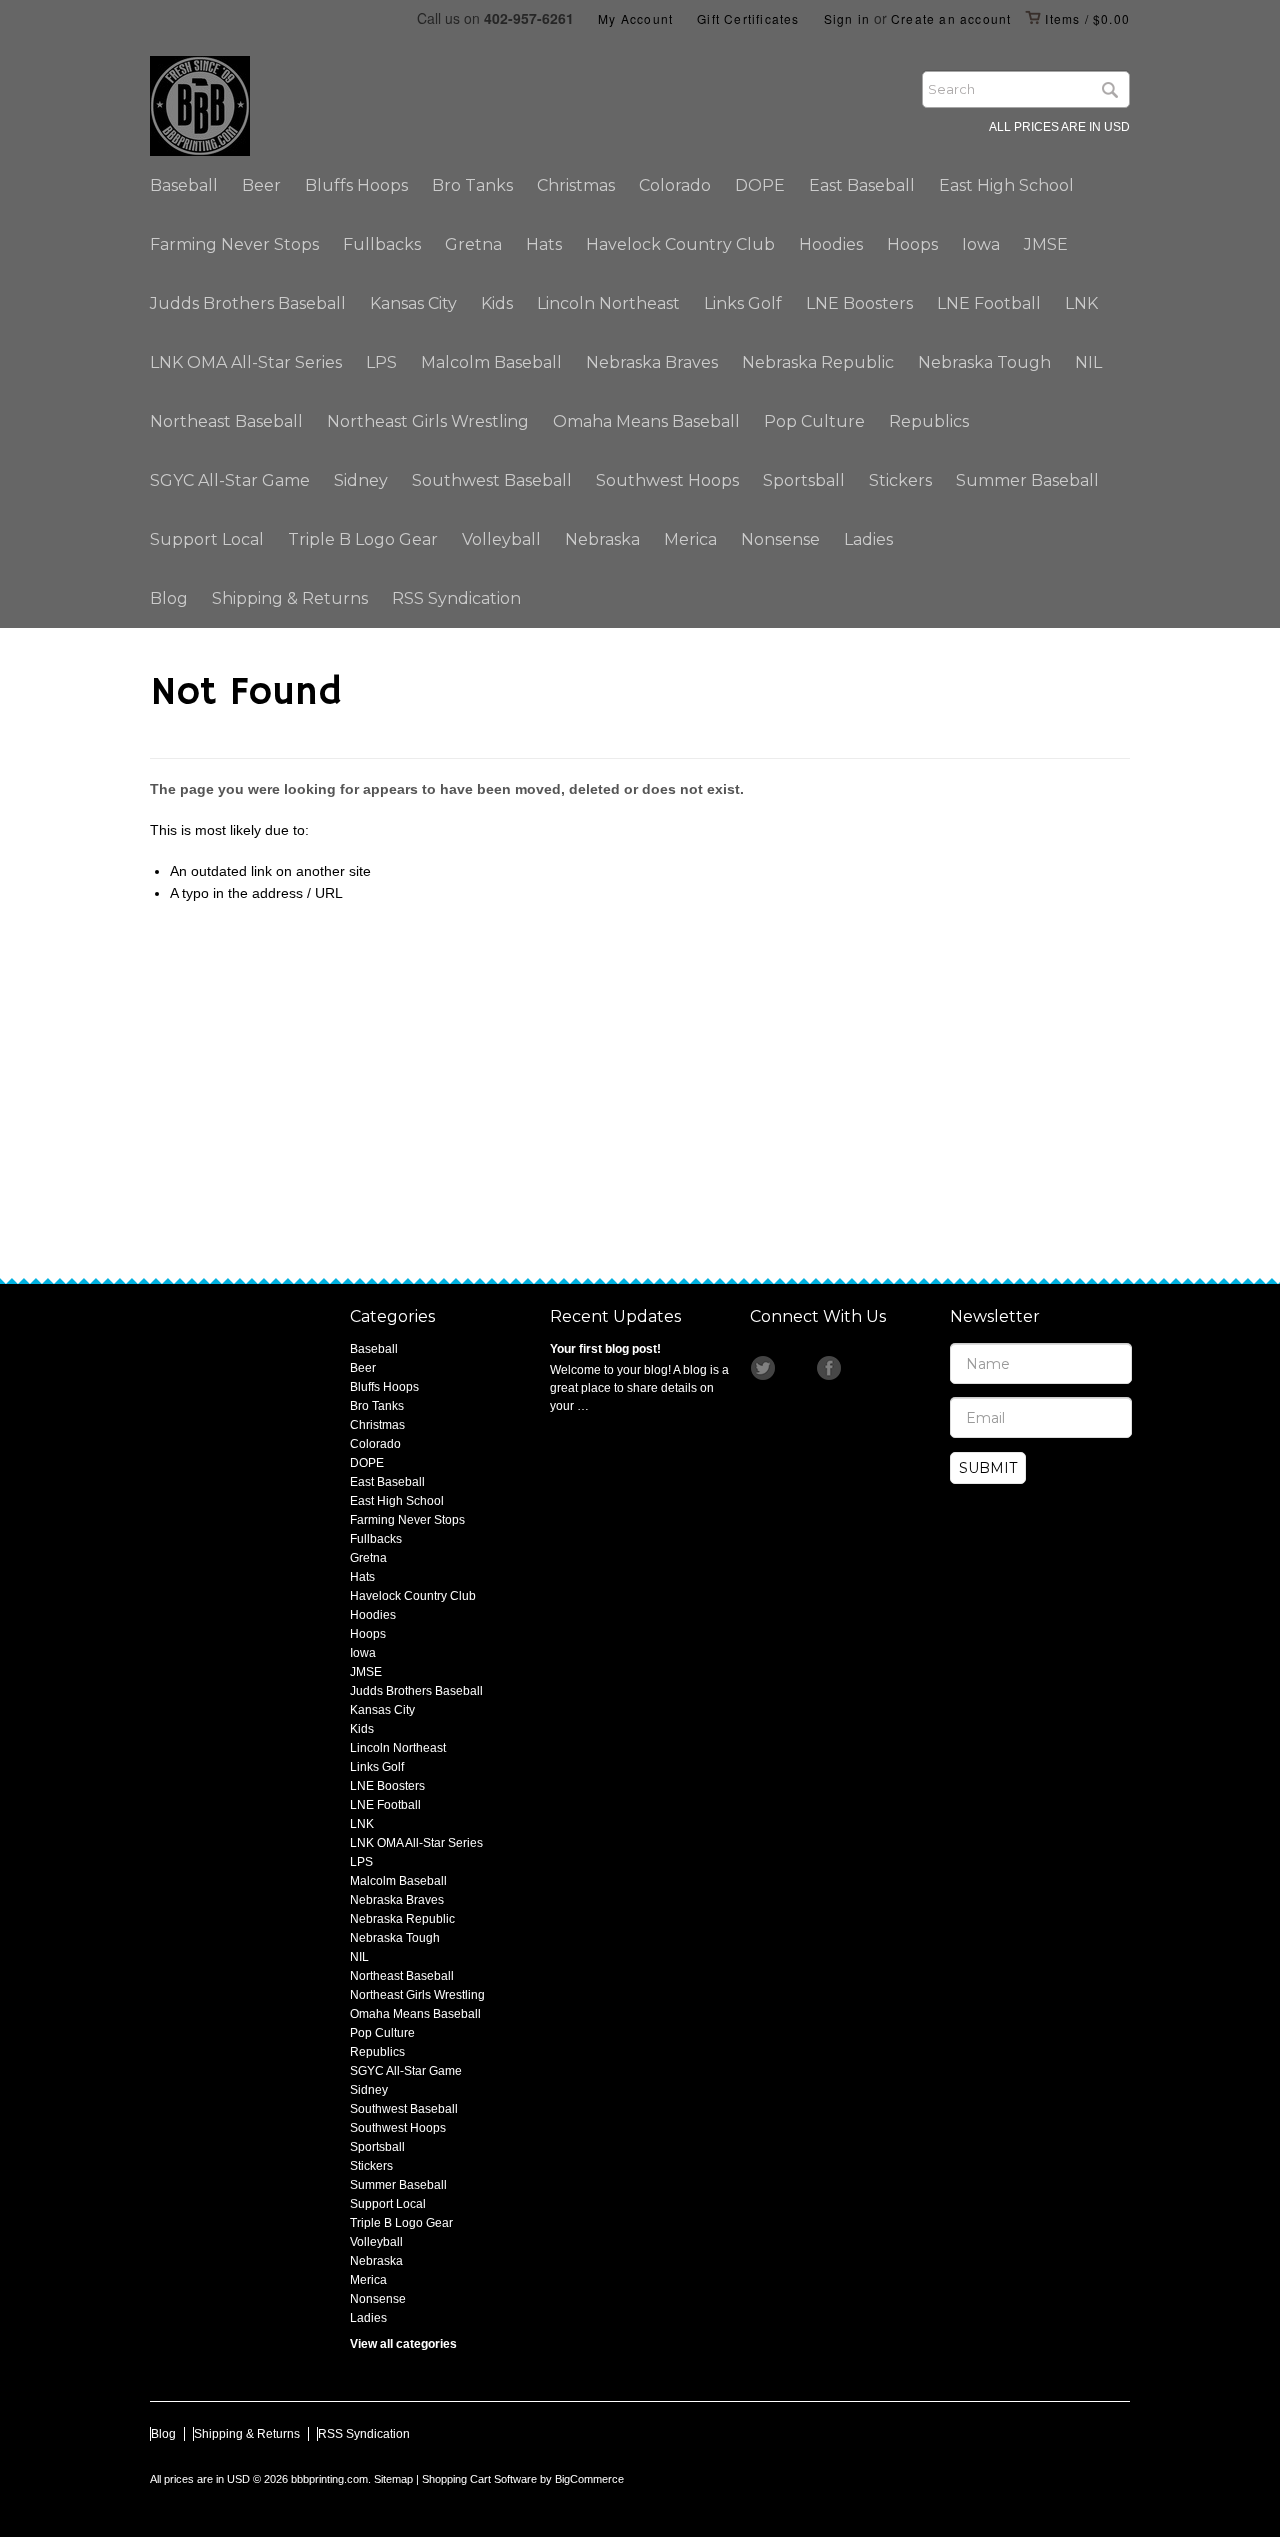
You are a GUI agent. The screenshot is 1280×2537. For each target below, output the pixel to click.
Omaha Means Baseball (646, 421)
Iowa (981, 244)
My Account (635, 19)
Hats (544, 244)
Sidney (361, 480)
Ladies (868, 539)
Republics (929, 421)
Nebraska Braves (652, 362)
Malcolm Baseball (491, 362)
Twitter (764, 1368)
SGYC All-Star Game (230, 480)
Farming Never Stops (234, 244)
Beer (261, 185)
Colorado (675, 185)
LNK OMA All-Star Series (246, 362)
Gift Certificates (748, 19)
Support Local (207, 539)
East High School (1006, 185)
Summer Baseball (1027, 480)
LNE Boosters (859, 303)
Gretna (473, 244)
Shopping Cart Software (479, 2479)
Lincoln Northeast (608, 303)
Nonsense (780, 539)
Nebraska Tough (984, 362)
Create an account (951, 19)
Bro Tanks (472, 185)
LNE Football (989, 303)
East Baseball (862, 185)
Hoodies (831, 244)
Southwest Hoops (667, 480)
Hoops (912, 244)
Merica (690, 539)
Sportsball (804, 480)
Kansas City (413, 303)
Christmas (576, 185)
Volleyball (501, 539)
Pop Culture (814, 421)
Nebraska (602, 539)
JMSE (1046, 244)
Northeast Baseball (226, 421)
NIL (1088, 362)
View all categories (403, 2344)
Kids (497, 303)
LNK (1081, 303)
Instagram (797, 1368)
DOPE (760, 185)
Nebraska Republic (818, 362)
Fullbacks (382, 244)
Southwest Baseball (492, 480)
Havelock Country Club (680, 244)
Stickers (900, 480)
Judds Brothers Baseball (248, 303)
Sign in (847, 19)
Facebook (830, 1368)
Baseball (184, 185)
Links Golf (743, 303)
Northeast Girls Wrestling (428, 421)
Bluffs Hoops (356, 185)
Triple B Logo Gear (363, 539)
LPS (381, 362)
